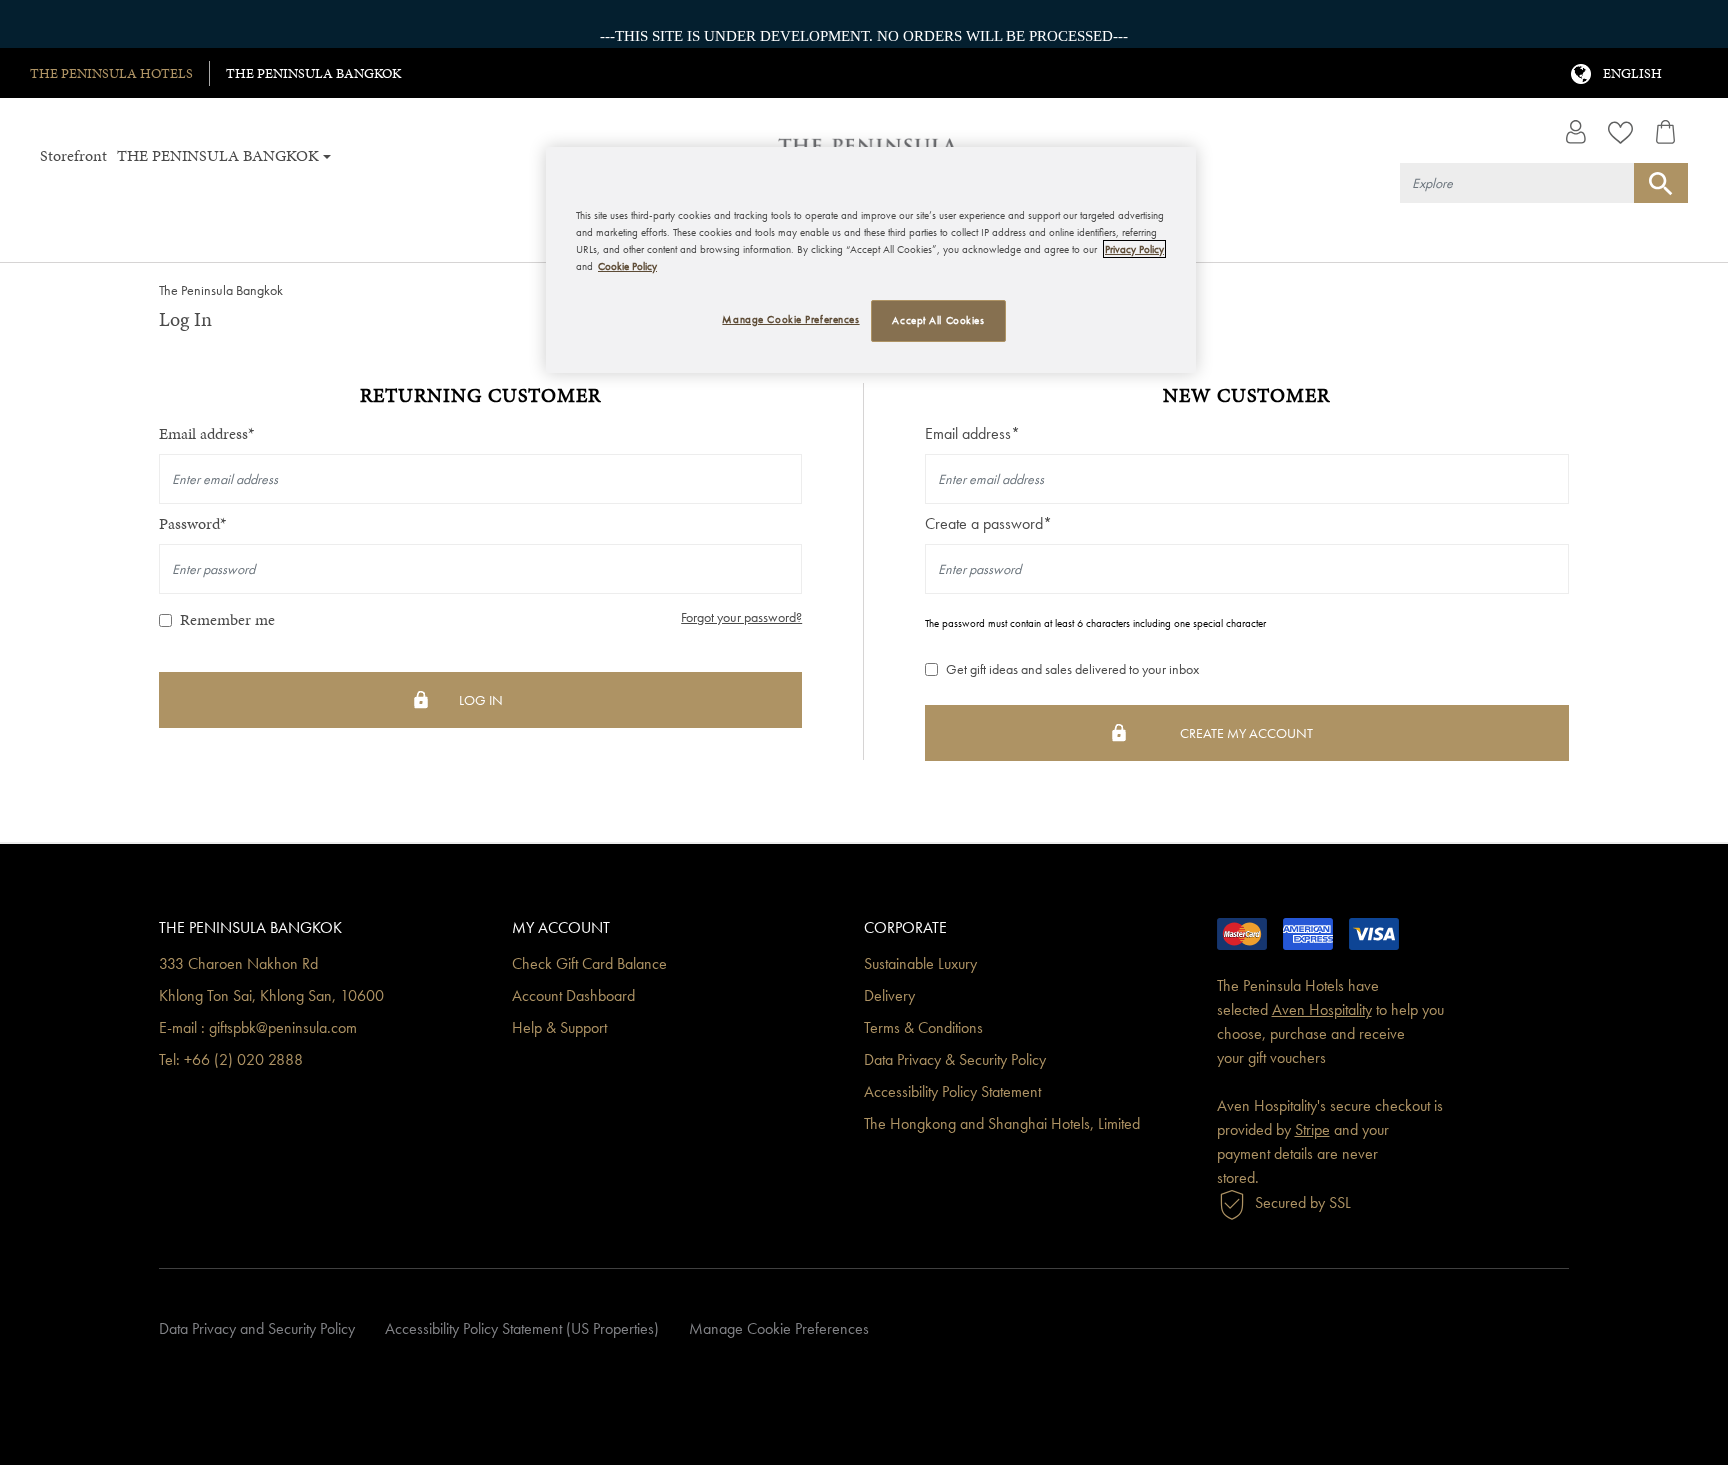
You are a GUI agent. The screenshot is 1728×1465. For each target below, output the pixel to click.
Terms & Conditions (923, 1027)
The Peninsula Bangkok (221, 290)
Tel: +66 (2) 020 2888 (231, 1059)
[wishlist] (1620, 132)
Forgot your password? (741, 618)
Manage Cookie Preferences (779, 1328)
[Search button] (1661, 183)
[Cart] (1665, 132)
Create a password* (988, 523)
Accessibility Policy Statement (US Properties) (522, 1328)
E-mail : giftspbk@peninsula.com (258, 1027)
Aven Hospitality (1322, 1009)
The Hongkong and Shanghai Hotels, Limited (1002, 1123)
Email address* (206, 433)
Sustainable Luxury (920, 963)
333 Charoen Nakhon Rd (238, 963)
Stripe (1312, 1129)
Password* (192, 523)
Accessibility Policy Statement (952, 1091)
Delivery (889, 995)
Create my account (1246, 733)
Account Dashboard (573, 995)
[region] (871, 260)
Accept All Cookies (938, 320)
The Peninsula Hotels (111, 73)
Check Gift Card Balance (589, 963)
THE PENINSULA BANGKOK (313, 73)
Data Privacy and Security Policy (257, 1328)
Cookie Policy (627, 266)
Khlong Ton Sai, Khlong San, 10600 (271, 995)
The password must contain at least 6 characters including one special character (1095, 623)
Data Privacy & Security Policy (955, 1059)
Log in (481, 700)
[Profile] (1575, 132)
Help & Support (559, 1027)
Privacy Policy (1134, 249)
